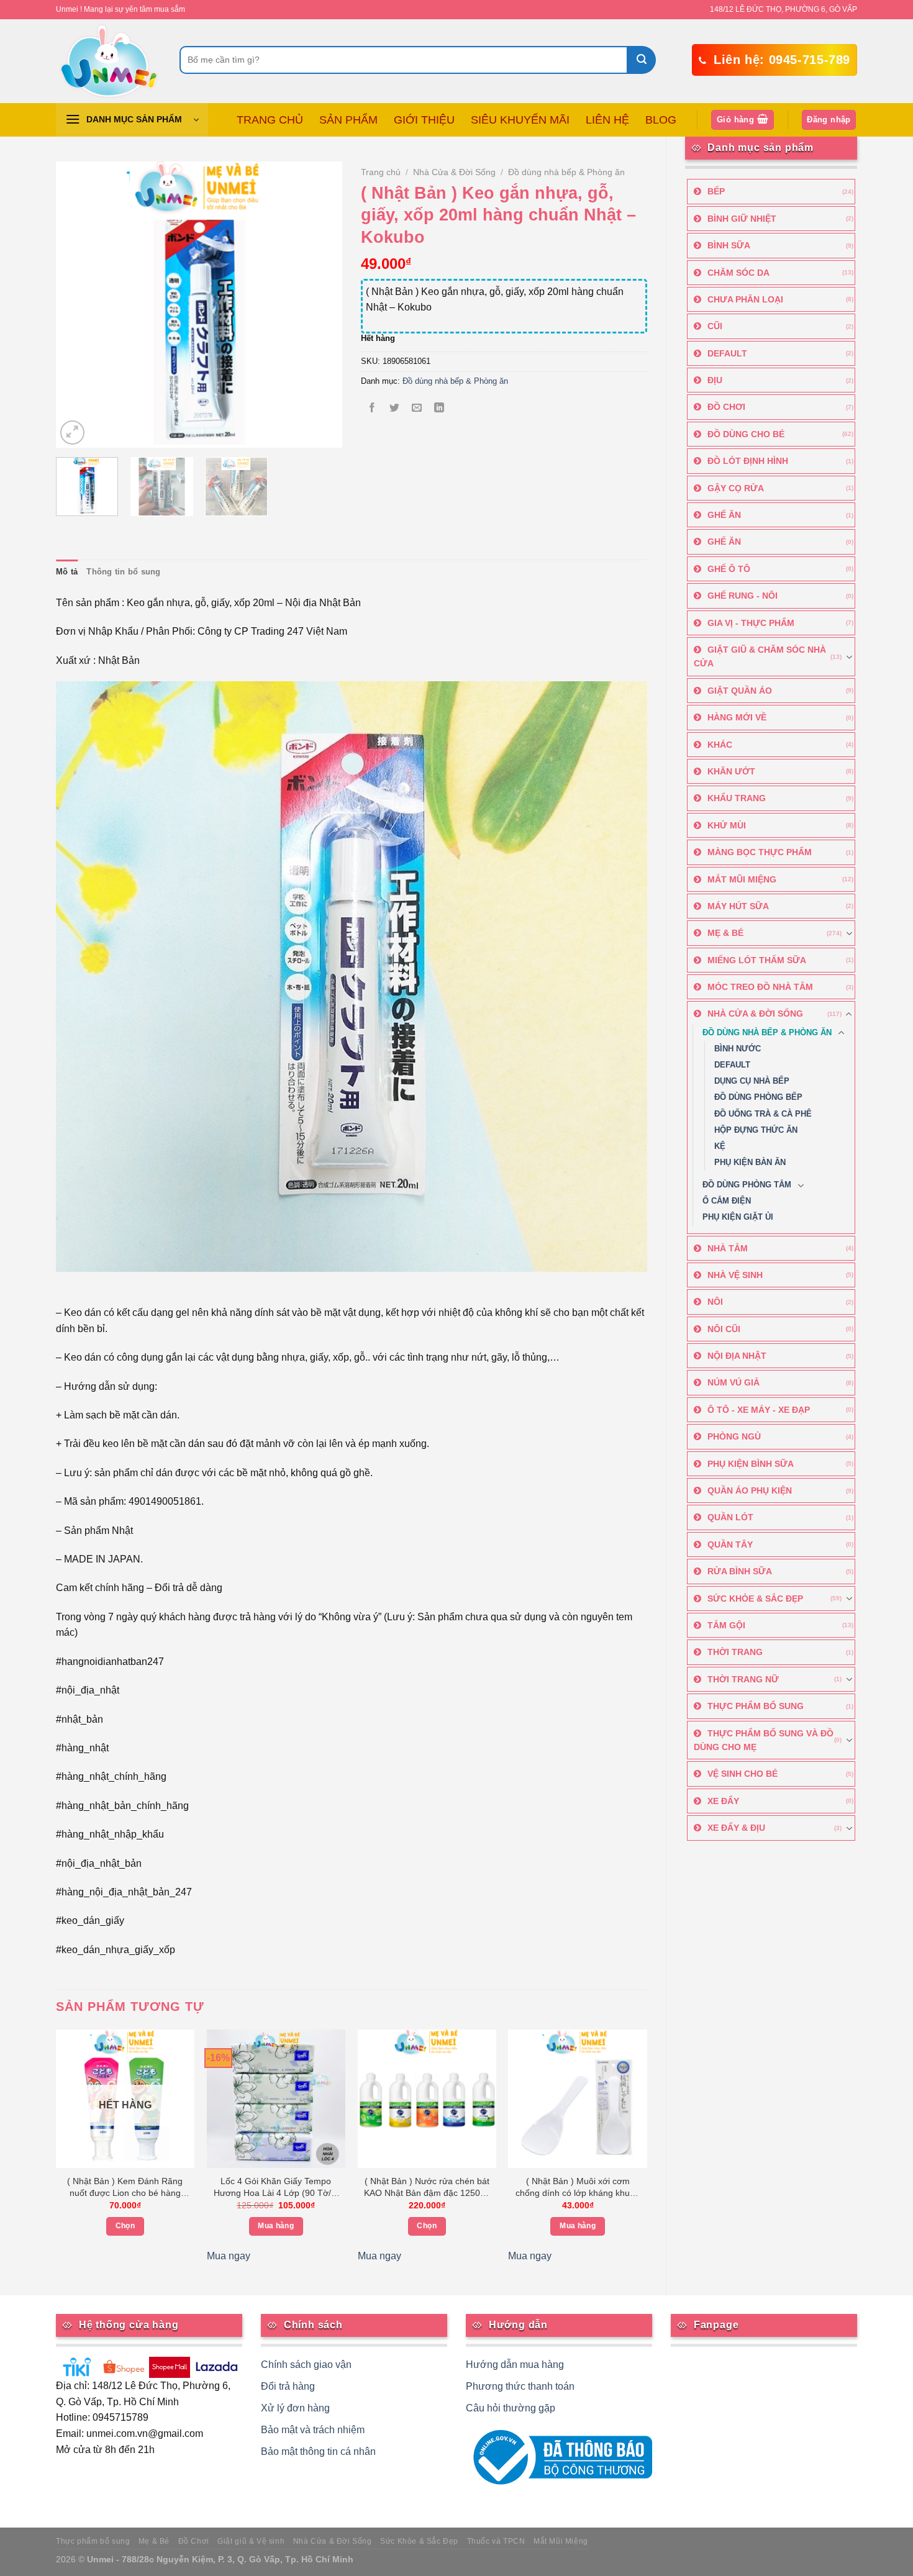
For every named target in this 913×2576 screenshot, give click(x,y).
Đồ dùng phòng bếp (758, 1097)
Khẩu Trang (737, 798)
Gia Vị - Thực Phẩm (751, 623)
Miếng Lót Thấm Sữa (757, 960)
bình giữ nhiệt (742, 219)
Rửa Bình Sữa (740, 1571)
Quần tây (730, 1544)
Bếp (716, 191)
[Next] (320, 304)
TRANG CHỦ (270, 120)
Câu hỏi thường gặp (511, 2408)
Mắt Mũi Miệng (742, 879)
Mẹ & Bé (725, 933)
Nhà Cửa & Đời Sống (755, 1014)
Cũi (715, 326)
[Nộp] (642, 60)
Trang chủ (381, 172)
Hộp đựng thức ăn (756, 1130)
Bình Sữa (729, 245)
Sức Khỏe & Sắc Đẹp (755, 1599)
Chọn (125, 2226)
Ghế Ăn (724, 515)
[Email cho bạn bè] (417, 409)
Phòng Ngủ (734, 1436)
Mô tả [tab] (67, 572)
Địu (715, 380)
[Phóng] (72, 433)
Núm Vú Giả (734, 1382)
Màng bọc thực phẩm (760, 852)
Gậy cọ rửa (736, 488)
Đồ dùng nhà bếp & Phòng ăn (767, 1033)
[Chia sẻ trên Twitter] (394, 409)
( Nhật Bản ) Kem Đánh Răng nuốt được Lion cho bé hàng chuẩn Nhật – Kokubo (125, 2188)
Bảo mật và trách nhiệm (313, 2430)
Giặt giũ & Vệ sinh (251, 2541)
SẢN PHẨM (348, 120)
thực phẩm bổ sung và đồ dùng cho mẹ (764, 1740)
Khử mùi (727, 825)
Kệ (720, 1146)
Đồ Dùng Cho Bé (746, 434)
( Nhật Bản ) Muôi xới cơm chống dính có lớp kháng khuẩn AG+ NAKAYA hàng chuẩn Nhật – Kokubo (578, 2188)
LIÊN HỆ (607, 120)
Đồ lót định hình (748, 461)
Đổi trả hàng (288, 2386)
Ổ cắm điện (727, 1201)
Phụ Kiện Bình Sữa (751, 1464)
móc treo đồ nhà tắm (760, 987)
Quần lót (730, 1517)
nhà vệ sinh (735, 1275)
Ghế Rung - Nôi (743, 596)
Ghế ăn (724, 542)
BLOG (661, 120)
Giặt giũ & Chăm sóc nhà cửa (760, 656)
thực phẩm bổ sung (756, 1706)
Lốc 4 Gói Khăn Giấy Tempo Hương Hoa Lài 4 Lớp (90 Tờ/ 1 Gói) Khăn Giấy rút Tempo (276, 2188)
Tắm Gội (726, 1625)
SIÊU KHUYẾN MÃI (520, 120)
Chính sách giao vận (306, 2365)
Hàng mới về (737, 717)
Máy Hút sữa (738, 906)
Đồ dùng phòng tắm (747, 1185)
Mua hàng (276, 2226)
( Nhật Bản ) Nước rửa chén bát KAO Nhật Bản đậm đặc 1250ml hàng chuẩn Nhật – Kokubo (427, 2188)
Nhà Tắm (728, 1248)
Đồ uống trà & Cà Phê (763, 1114)
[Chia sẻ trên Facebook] (372, 409)
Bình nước (738, 1049)
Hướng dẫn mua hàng (515, 2365)
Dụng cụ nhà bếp (752, 1081)
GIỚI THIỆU (424, 120)
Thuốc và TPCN (496, 2541)
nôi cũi (724, 1329)
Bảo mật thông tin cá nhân (318, 2451)
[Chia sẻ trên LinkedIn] (439, 409)
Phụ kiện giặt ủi (738, 1217)
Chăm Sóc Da (738, 273)
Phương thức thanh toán (520, 2386)
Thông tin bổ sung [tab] (123, 572)
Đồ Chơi (726, 407)
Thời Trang (735, 1652)
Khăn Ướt (731, 771)
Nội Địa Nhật (737, 1356)
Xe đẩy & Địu (736, 1828)
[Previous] (77, 304)
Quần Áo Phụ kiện (750, 1490)
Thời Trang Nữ (743, 1679)
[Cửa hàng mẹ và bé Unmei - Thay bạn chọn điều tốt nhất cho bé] (108, 61)
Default (727, 353)
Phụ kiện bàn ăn (750, 1163)
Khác (720, 745)
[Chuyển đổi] (849, 657)
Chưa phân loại (745, 299)
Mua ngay (229, 2256)
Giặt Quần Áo (740, 691)
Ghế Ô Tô (729, 569)
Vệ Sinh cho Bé (743, 1774)
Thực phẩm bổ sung (93, 2541)
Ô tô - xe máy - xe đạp (759, 1410)
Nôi (715, 1302)
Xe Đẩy (723, 1801)
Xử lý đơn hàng (295, 2408)
